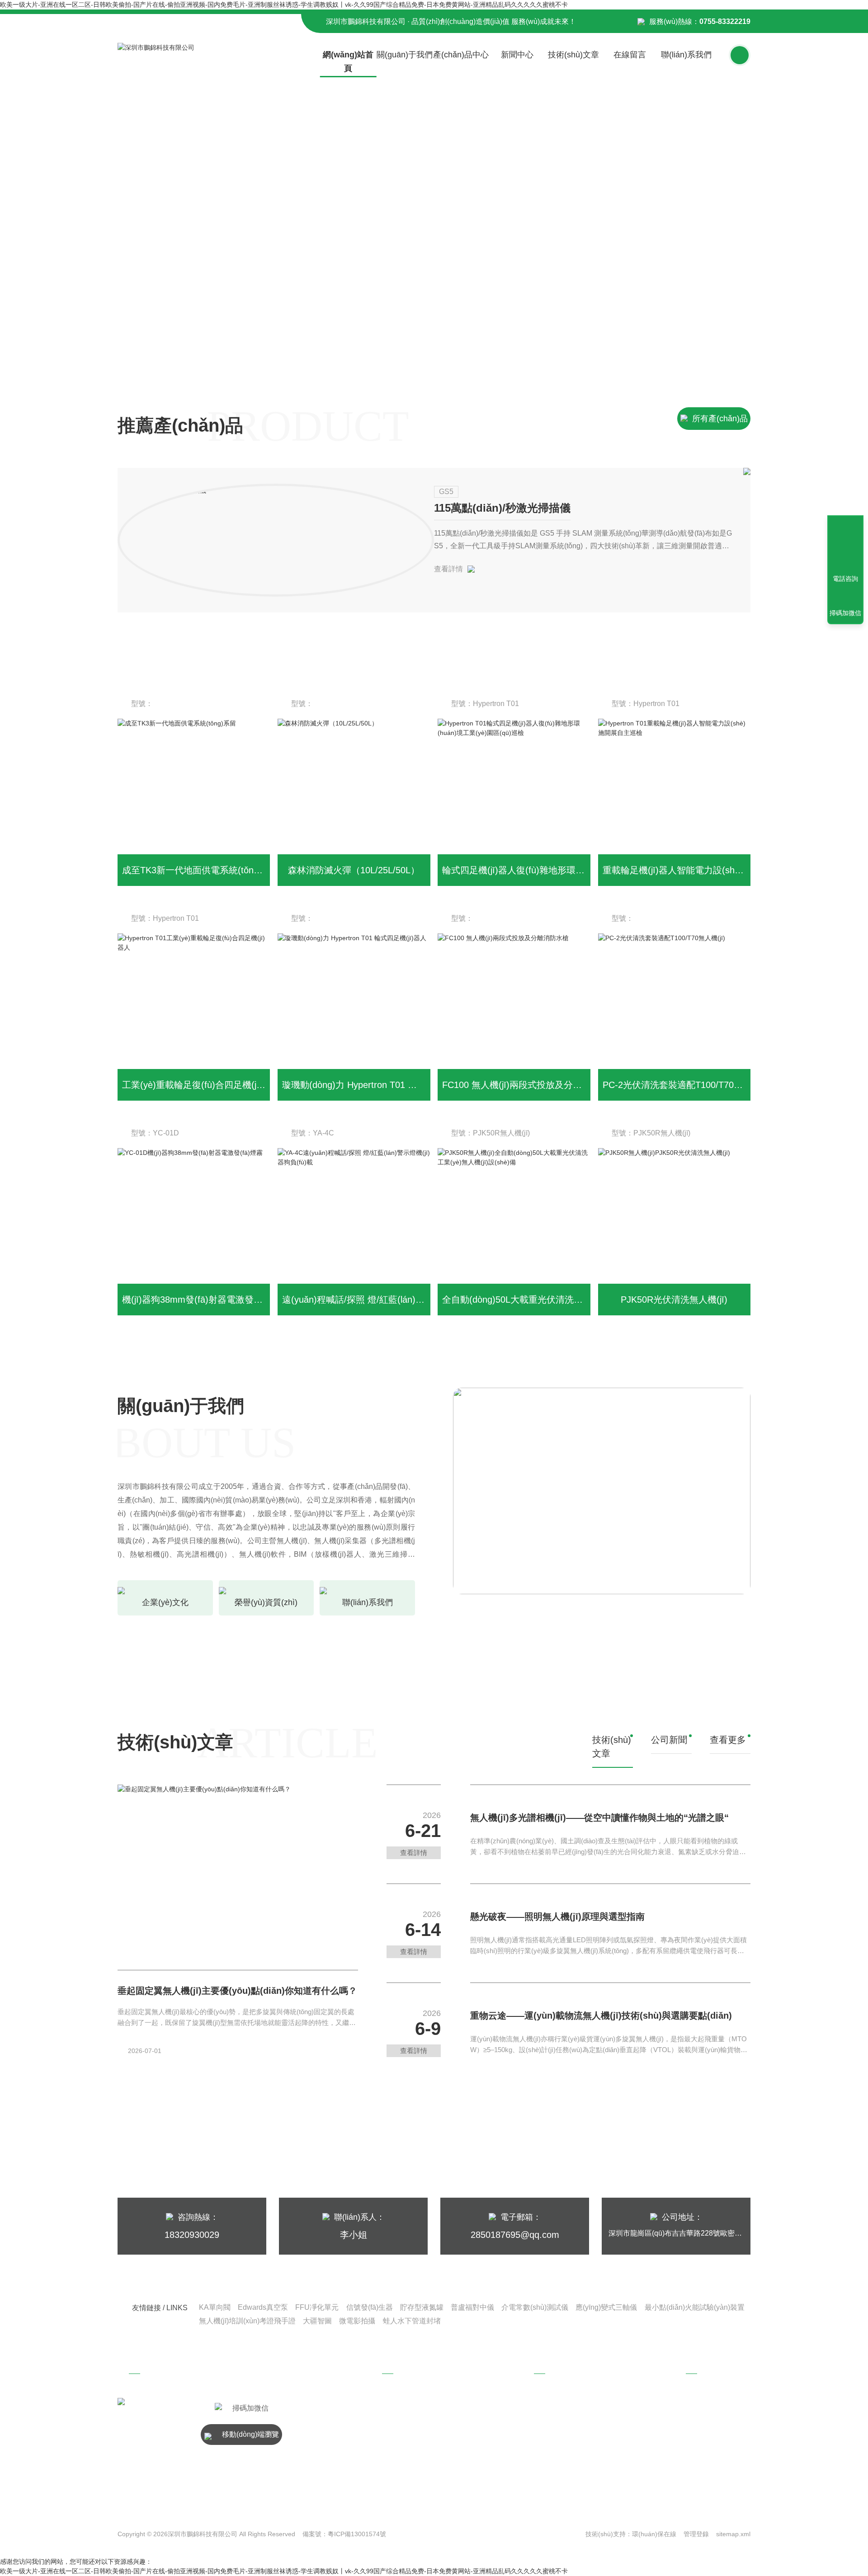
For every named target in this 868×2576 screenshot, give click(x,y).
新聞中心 (517, 55)
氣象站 (413, 2420)
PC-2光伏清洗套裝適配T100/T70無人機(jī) (687, 1085)
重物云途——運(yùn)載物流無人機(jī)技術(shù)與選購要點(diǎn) (601, 2016)
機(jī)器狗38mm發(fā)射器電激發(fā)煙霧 (204, 1300)
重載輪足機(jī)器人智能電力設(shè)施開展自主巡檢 (704, 870)
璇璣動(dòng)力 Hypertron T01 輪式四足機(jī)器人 (382, 1085)
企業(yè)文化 (722, 2434)
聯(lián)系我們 (686, 55)
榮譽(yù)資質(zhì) (722, 2452)
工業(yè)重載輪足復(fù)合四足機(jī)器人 (201, 1085)
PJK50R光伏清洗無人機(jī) (674, 1300)
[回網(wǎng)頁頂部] (845, 546)
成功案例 (568, 2456)
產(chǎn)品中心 (461, 55)
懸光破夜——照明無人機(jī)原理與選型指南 (557, 1917)
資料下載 (568, 2438)
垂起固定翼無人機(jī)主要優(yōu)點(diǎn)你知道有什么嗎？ (237, 1991)
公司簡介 (720, 2416)
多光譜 (413, 2402)
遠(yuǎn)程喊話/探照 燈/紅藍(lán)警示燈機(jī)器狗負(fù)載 (397, 1300)
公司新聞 (568, 2402)
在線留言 (630, 55)
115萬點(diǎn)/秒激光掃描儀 (502, 508)
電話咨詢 (845, 579)
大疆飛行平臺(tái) (428, 2456)
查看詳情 (448, 569)
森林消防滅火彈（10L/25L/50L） (354, 870)
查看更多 (728, 1740)
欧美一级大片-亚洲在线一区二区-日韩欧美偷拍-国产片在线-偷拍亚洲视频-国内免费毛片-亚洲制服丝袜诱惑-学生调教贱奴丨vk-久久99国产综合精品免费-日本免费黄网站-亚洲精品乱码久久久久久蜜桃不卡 (284, 5)
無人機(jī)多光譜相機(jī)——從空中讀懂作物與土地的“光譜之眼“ (599, 1818)
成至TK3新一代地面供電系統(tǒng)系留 (201, 870)
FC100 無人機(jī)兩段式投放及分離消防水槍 (530, 1085)
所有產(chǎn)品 (720, 419)
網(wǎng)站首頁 (348, 61)
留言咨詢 (720, 2470)
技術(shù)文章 (573, 55)
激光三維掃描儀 (426, 2438)
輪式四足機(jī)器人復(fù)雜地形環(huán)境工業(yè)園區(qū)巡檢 (570, 870)
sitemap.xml (733, 2534)
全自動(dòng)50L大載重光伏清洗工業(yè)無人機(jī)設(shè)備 (563, 1300)
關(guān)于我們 (405, 55)
